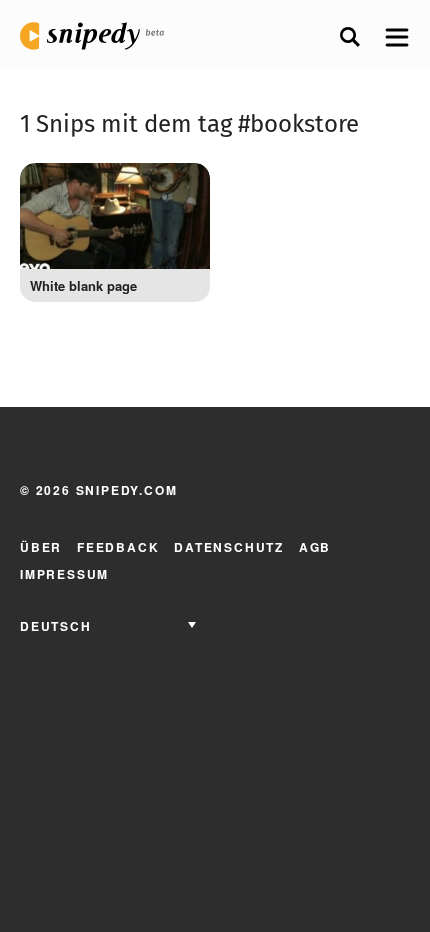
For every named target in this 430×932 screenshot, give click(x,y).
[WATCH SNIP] (180, 188)
